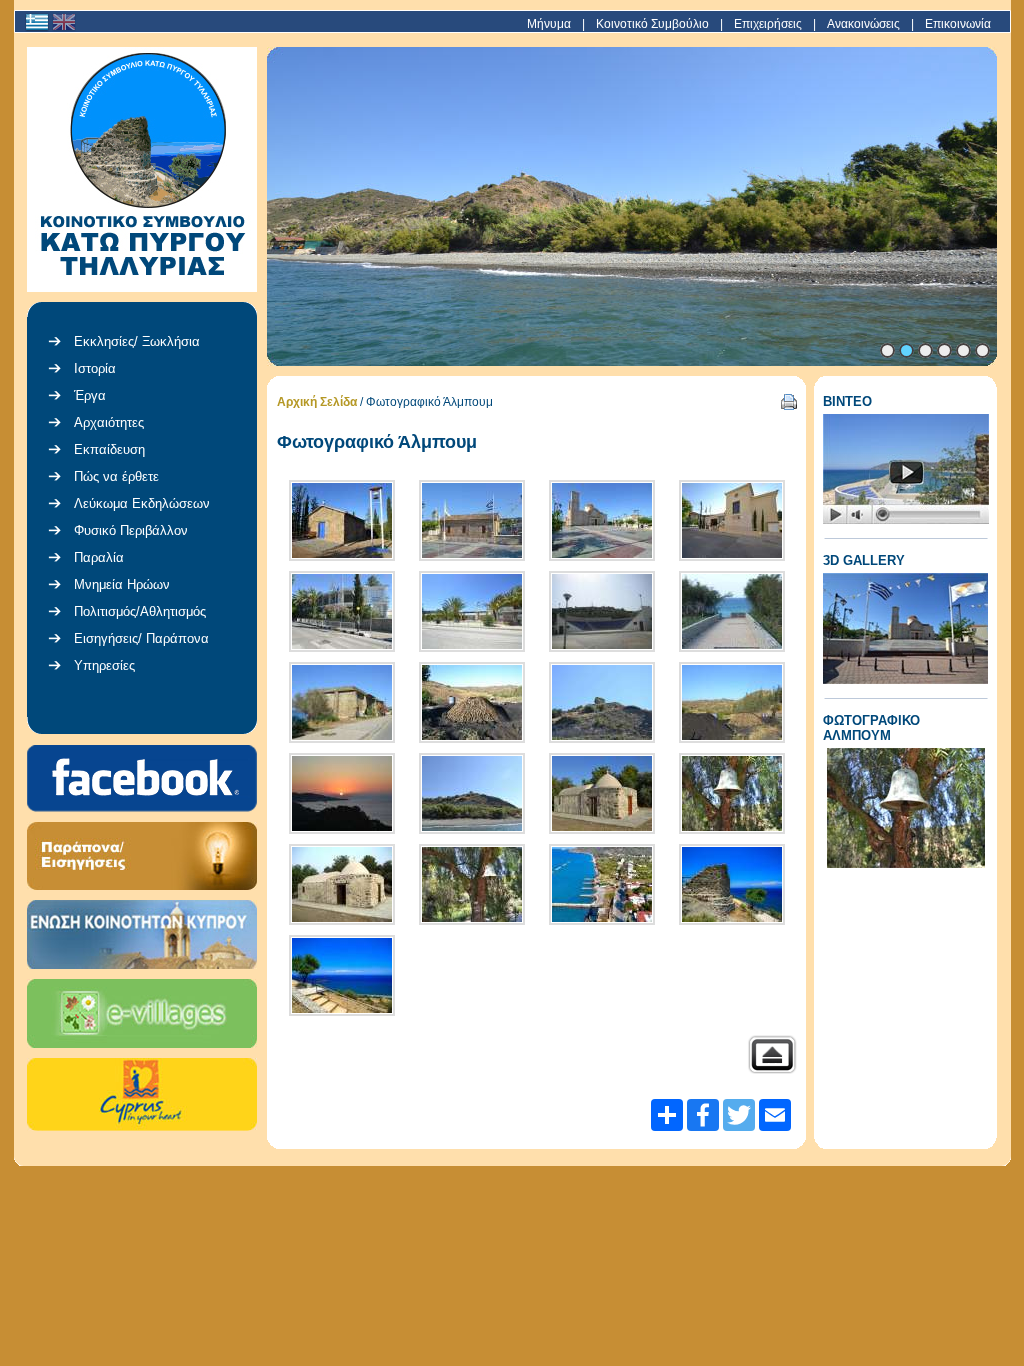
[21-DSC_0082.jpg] (342, 793)
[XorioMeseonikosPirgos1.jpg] (732, 884)
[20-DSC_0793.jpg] (732, 702)
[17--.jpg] (732, 611)
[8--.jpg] (342, 884)
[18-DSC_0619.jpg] (342, 702)
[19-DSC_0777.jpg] (472, 702)
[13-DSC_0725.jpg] (732, 520)
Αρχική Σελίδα (317, 402)
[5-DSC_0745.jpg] (602, 793)
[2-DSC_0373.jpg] (472, 793)
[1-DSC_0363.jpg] (602, 702)
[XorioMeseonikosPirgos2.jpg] (342, 975)
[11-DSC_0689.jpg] (472, 520)
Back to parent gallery (772, 1054)
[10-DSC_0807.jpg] (342, 520)
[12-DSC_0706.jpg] (602, 520)
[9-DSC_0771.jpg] (472, 884)
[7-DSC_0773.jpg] (732, 793)
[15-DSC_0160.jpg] (472, 611)
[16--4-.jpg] (602, 611)
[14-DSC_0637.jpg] (342, 611)
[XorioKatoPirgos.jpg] (602, 884)
